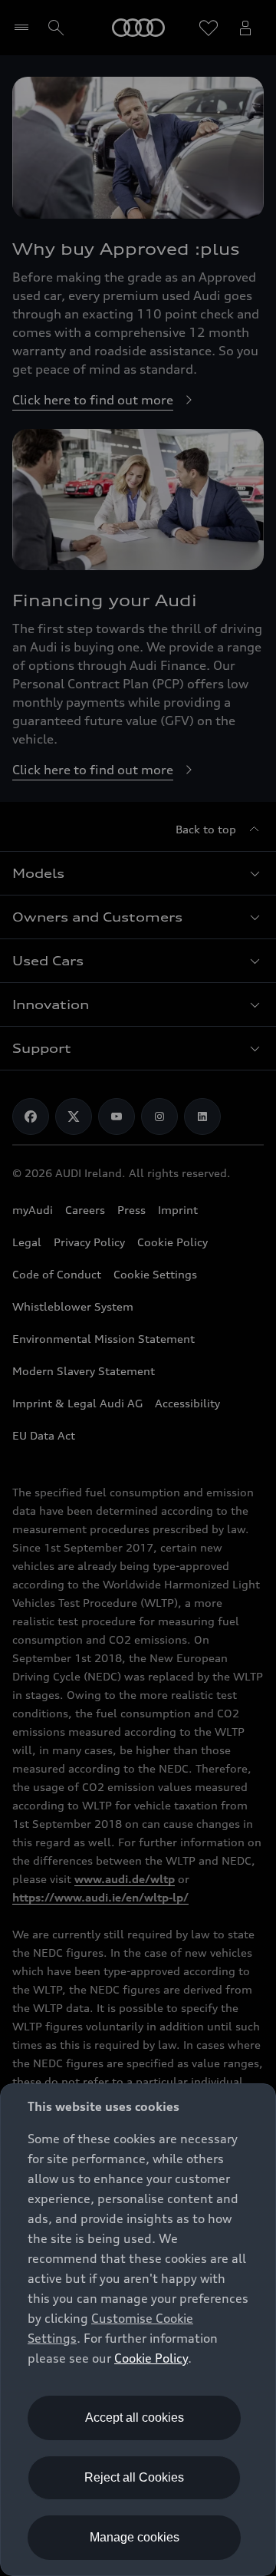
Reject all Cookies (134, 2477)
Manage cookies (135, 2537)
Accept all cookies (135, 2418)
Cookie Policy (151, 2358)
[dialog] (138, 2330)
